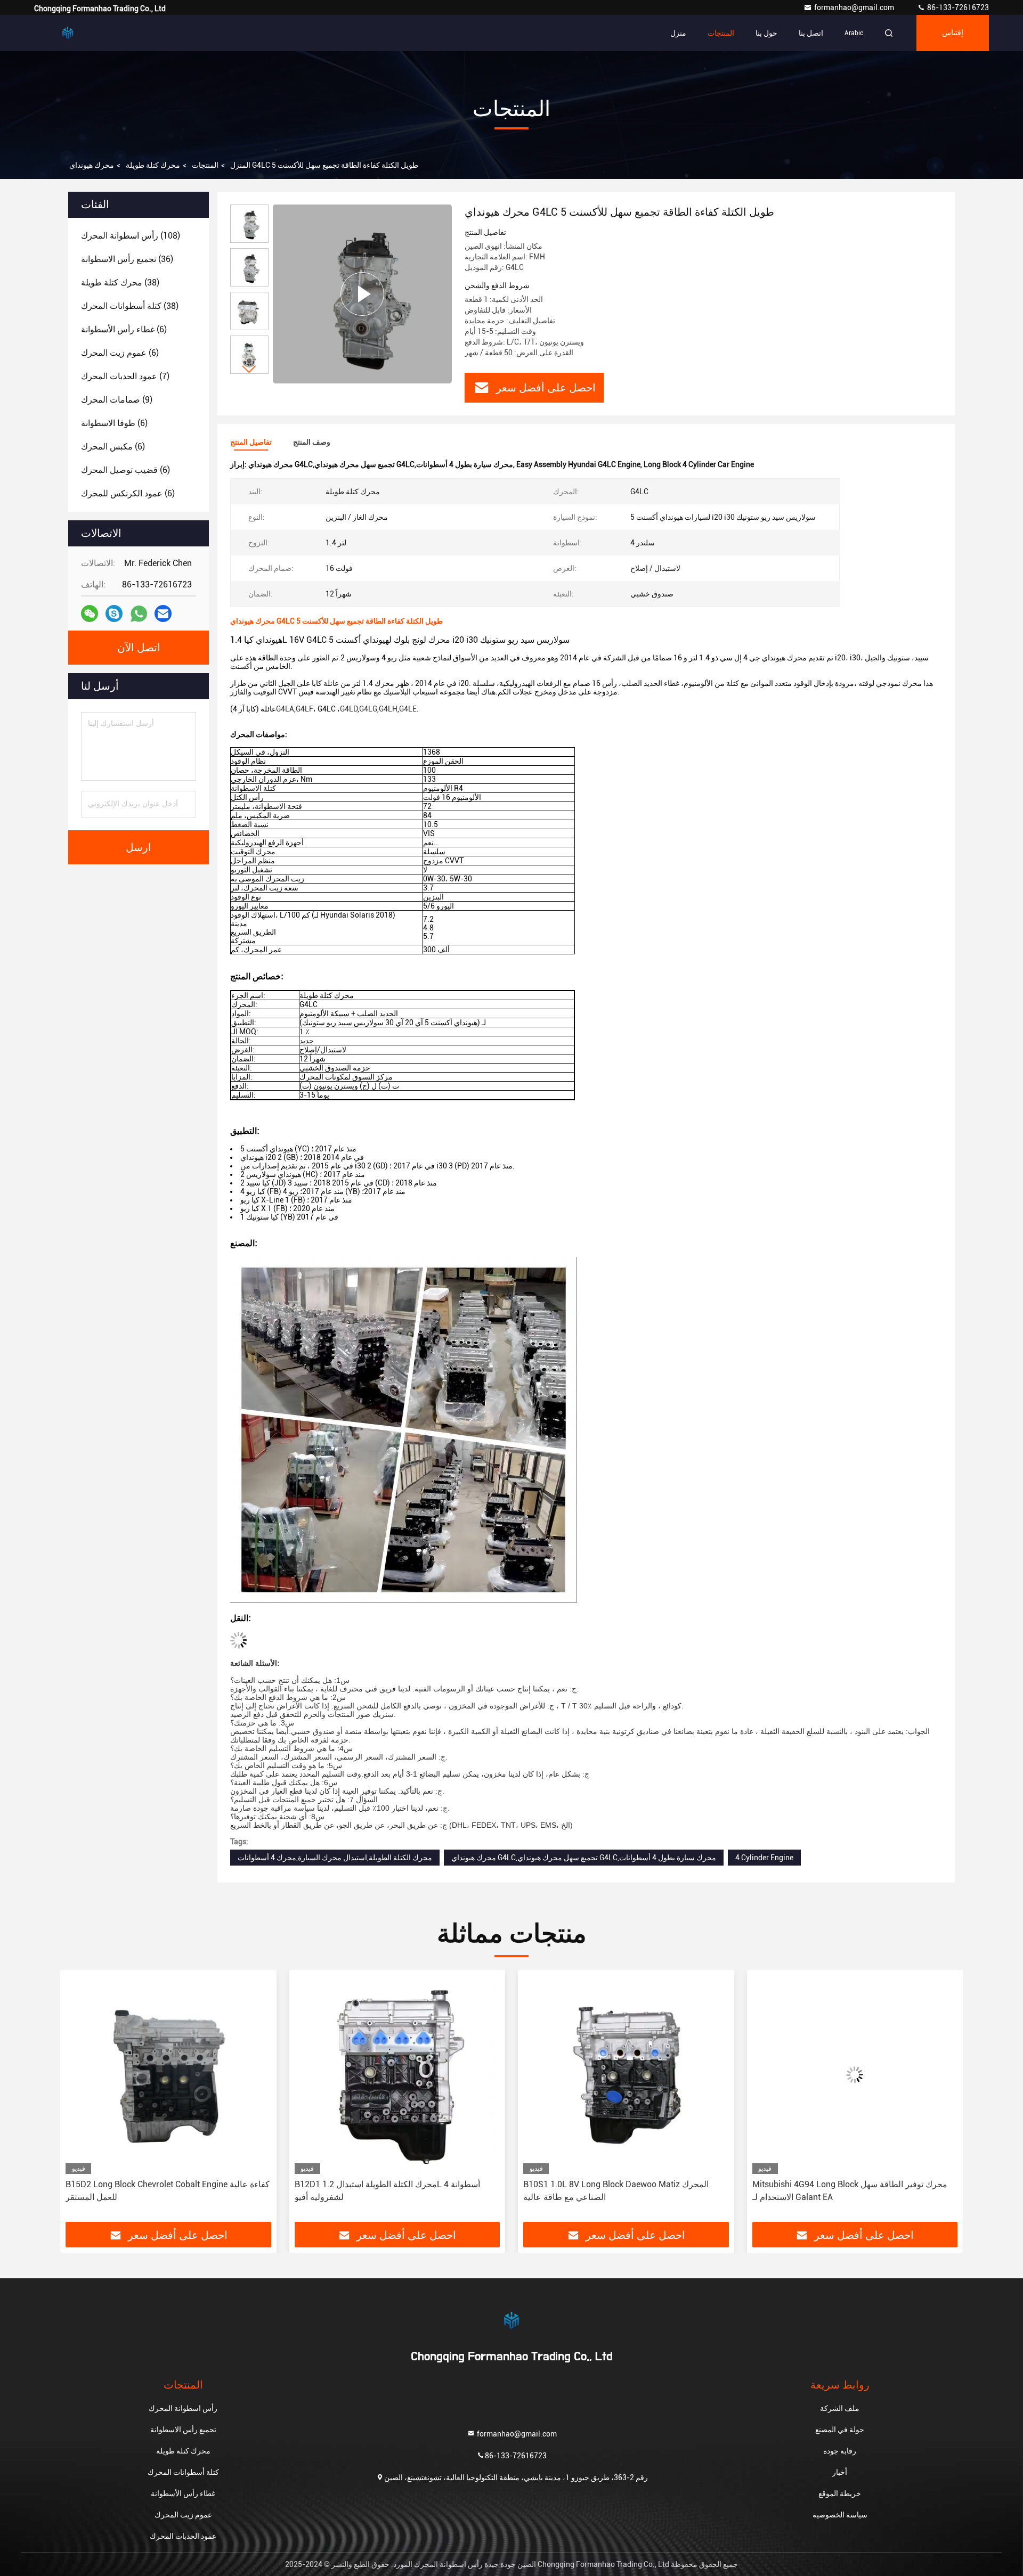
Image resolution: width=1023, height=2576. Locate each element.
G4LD (349, 709)
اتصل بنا (811, 33)
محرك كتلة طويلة (153, 165)
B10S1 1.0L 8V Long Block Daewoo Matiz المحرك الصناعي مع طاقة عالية (387, 2191)
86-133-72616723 (957, 7)
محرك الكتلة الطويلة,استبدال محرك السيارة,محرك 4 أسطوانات (335, 1858)
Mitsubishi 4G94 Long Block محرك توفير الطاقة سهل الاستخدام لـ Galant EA (621, 2191)
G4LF (305, 709)
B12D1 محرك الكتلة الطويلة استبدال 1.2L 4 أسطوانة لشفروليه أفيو (158, 2191)
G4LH (388, 709)
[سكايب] (114, 614)
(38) (120, 283)
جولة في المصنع (840, 2430)
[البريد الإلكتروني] (163, 614)
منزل (678, 33)
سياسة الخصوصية (840, 2515)
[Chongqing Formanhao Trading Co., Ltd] (68, 33)
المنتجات (721, 33)
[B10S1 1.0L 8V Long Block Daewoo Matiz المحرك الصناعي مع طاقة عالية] (397, 2075)
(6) (124, 329)
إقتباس (953, 33)
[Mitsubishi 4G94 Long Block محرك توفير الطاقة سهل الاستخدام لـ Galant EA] (626, 2075)
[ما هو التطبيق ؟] (139, 614)
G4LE (408, 709)
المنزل (240, 165)
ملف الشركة (840, 2408)
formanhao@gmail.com (855, 7)
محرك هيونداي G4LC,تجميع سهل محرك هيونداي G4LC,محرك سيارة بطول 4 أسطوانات (584, 1858)
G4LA (285, 709)
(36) (127, 259)
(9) (117, 400)
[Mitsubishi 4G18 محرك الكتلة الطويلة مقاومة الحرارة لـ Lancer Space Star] (855, 2075)
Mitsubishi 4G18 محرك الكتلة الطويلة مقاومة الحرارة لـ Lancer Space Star (851, 2191)
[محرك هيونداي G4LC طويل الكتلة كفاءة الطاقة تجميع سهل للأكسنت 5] (362, 294)
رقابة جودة (840, 2451)
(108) (131, 236)
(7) (125, 376)
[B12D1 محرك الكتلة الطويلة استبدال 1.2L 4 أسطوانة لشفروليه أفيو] (168, 2075)
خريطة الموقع (840, 2493)
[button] (249, 369)
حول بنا (766, 33)
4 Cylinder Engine (764, 1858)
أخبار (840, 2472)
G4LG (368, 709)
